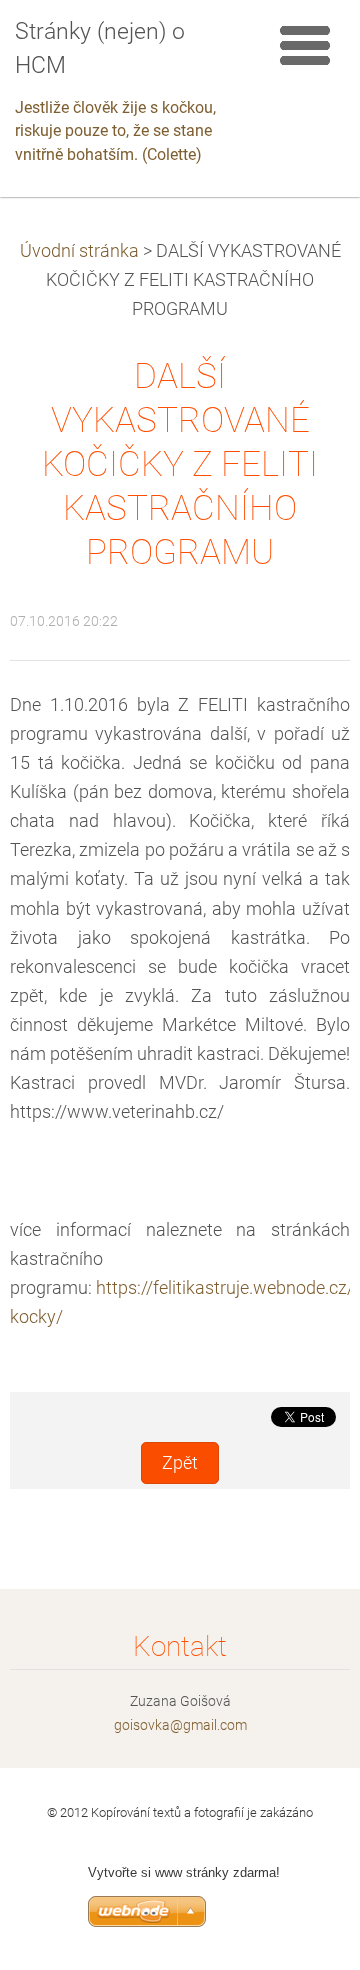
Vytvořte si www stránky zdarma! (184, 1872)
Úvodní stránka (79, 251)
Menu (305, 45)
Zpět (180, 1463)
